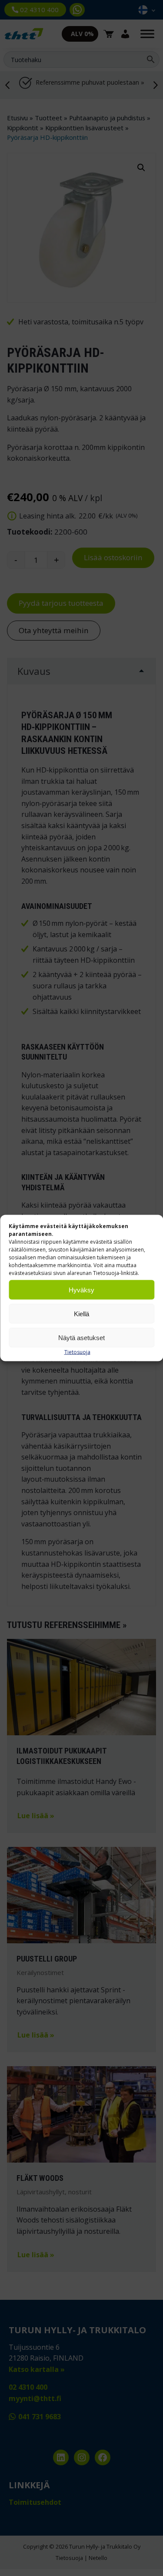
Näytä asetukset (81, 1337)
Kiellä (81, 1313)
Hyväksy (81, 1290)
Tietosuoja (77, 1352)
